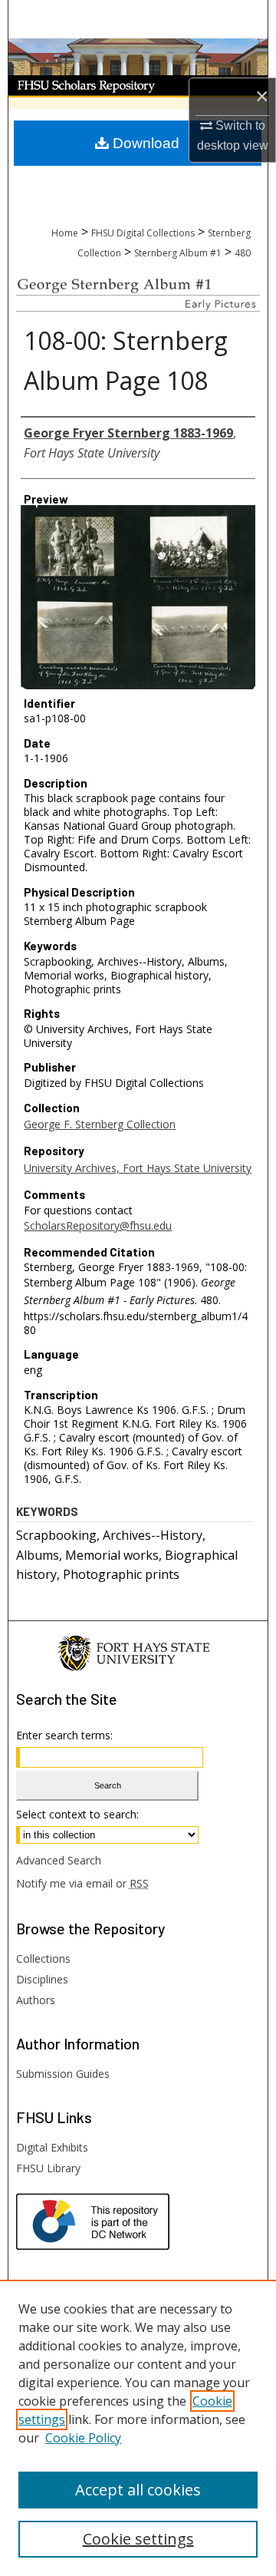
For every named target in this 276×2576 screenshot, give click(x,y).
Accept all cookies (138, 2490)
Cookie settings (138, 2539)
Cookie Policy (83, 2438)
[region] (138, 2428)
